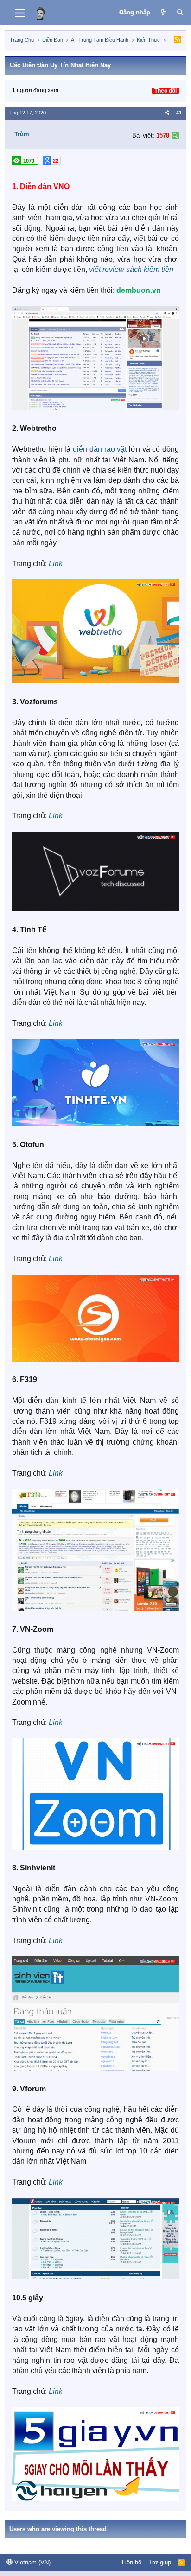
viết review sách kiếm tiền (131, 269)
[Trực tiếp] (163, 13)
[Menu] (20, 13)
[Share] (167, 113)
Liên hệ (132, 2562)
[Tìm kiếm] (180, 13)
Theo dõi (166, 91)
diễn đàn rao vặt (100, 449)
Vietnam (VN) (32, 2562)
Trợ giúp (160, 2562)
